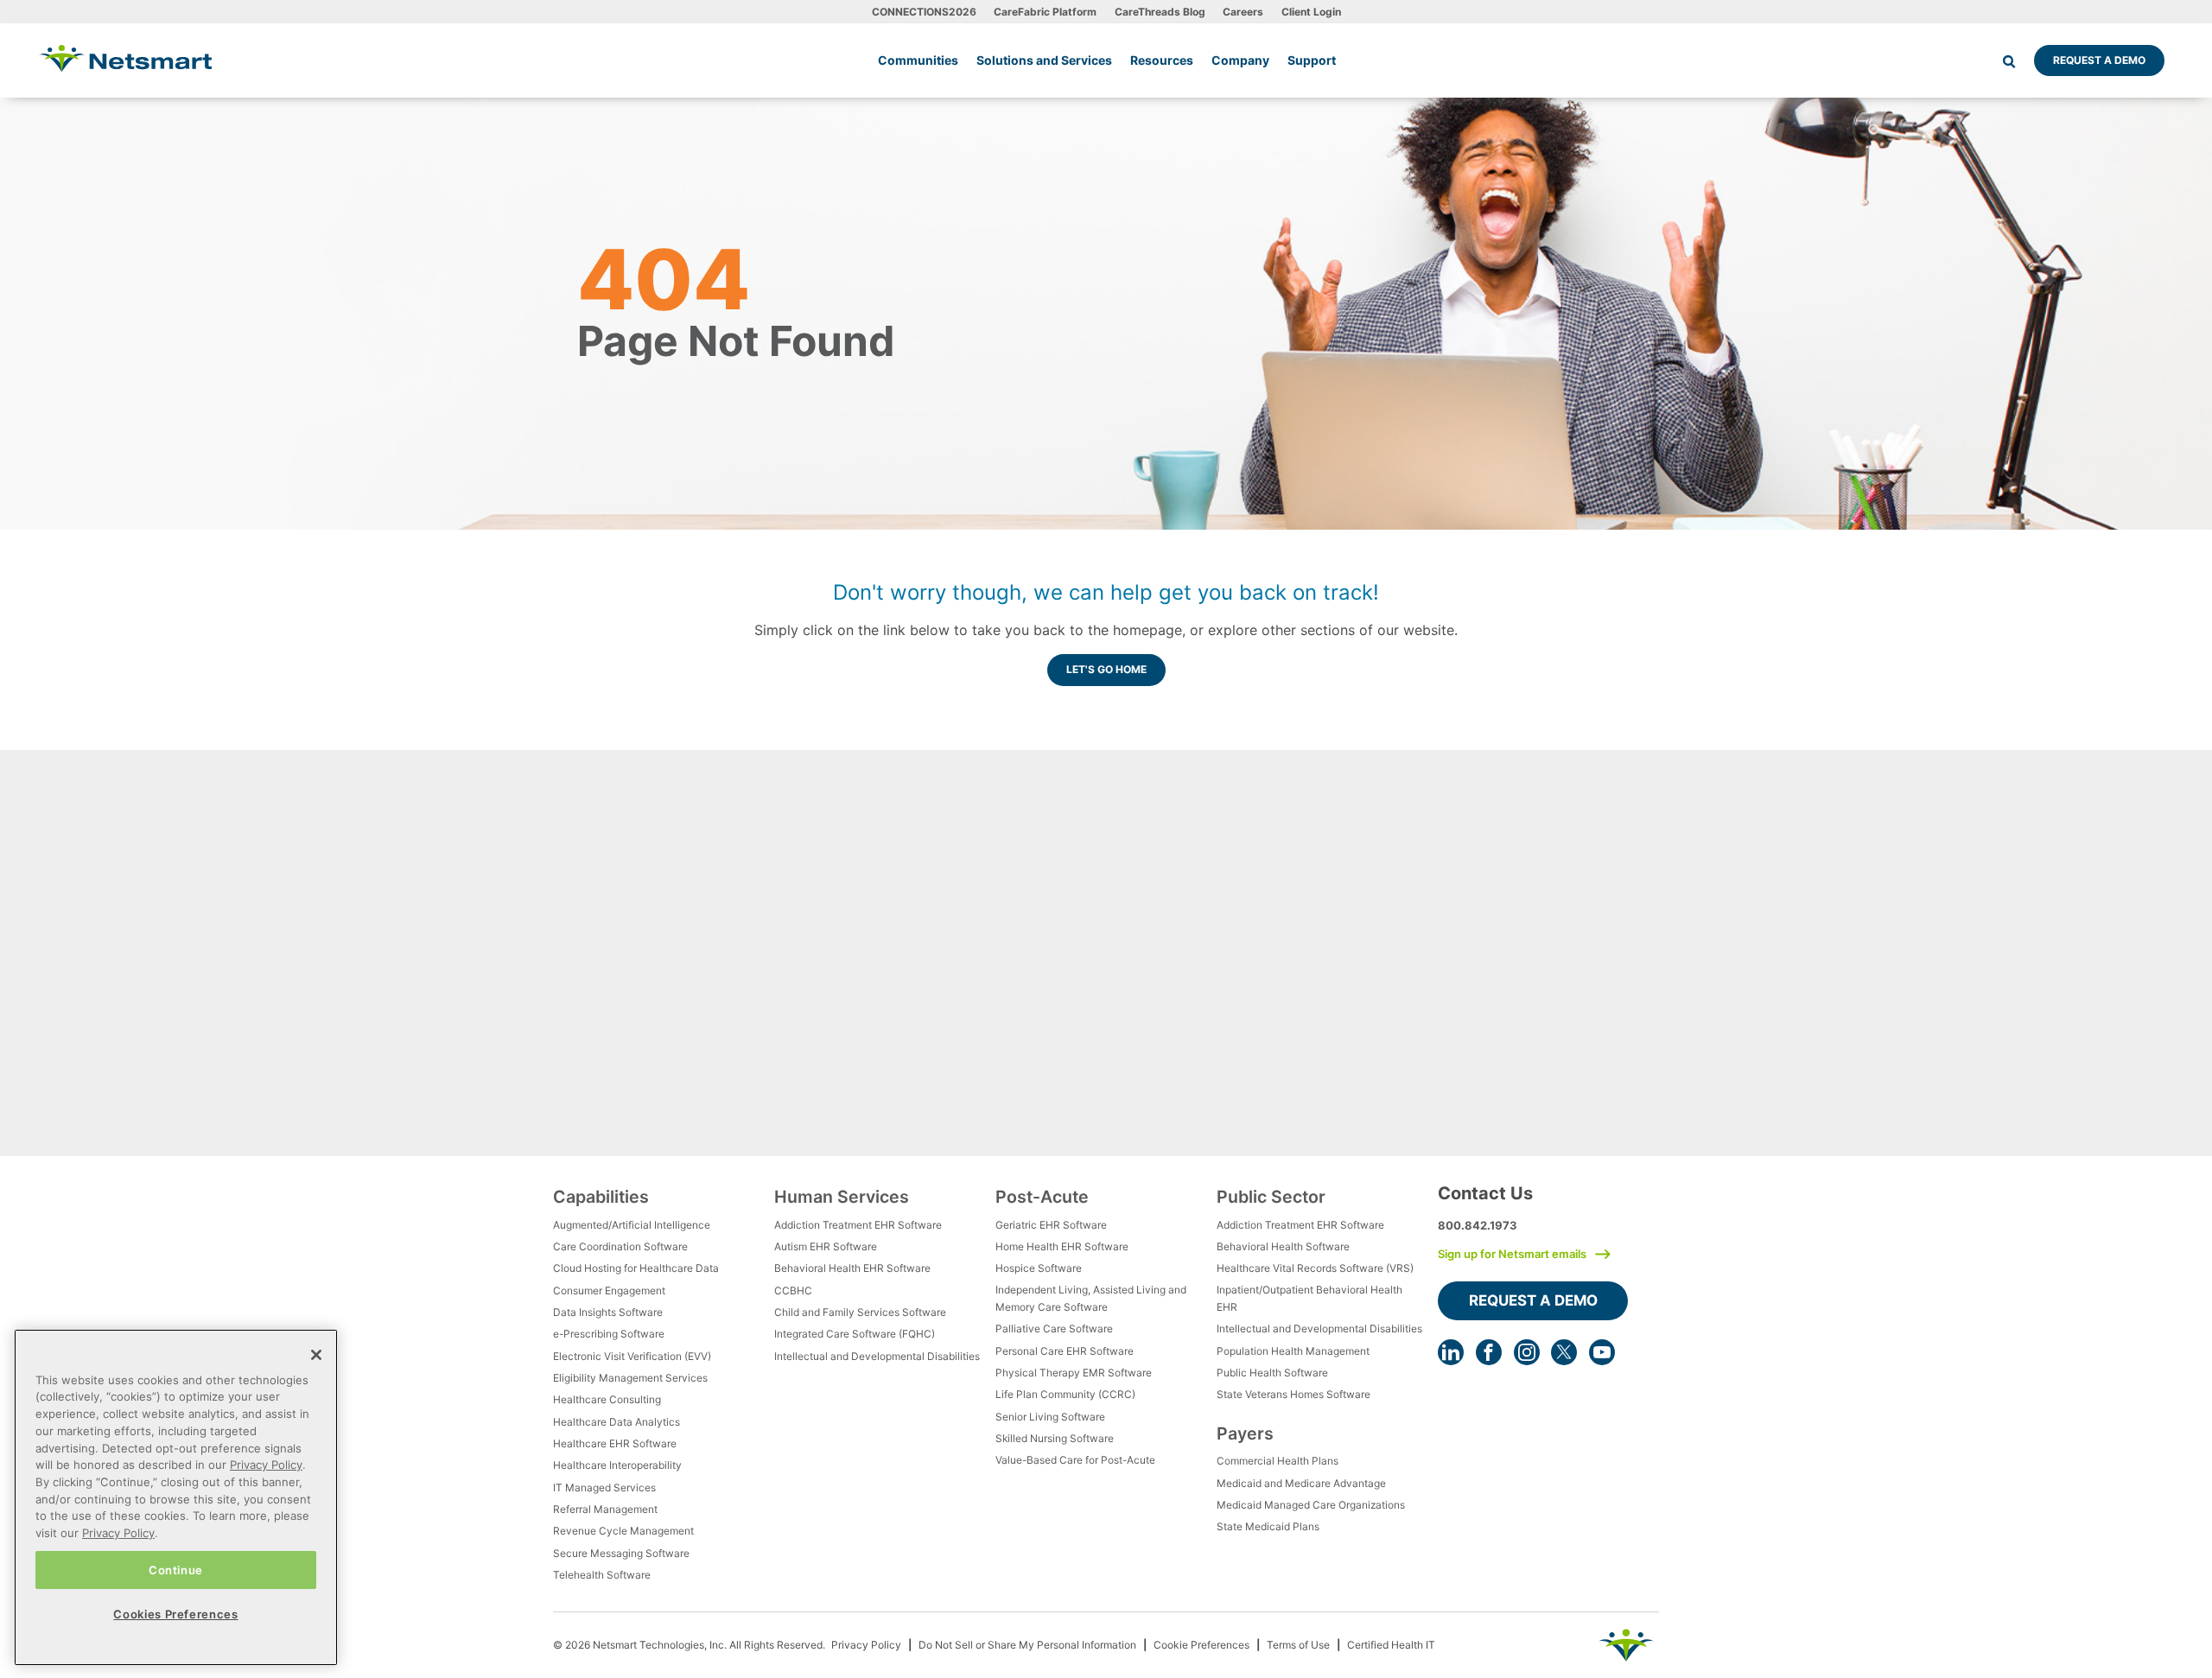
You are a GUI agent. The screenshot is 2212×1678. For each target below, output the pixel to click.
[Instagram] (1527, 1352)
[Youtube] (1602, 1352)
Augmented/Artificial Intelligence (632, 1225)
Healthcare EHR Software (615, 1443)
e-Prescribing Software (609, 1334)
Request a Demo (2099, 60)
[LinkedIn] (1451, 1352)
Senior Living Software (1050, 1417)
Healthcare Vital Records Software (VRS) (1315, 1268)
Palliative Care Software (1054, 1328)
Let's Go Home (1106, 669)
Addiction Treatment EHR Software (858, 1225)
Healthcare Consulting (607, 1399)
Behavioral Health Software (1283, 1246)
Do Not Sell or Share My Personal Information (1027, 1645)
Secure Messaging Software (621, 1553)
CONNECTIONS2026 (924, 12)
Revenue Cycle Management (623, 1531)
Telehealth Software (602, 1575)
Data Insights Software (608, 1312)
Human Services (842, 1197)
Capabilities (601, 1197)
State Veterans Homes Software (1294, 1394)
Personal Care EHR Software (1065, 1351)
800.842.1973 (1478, 1225)
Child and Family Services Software (860, 1312)
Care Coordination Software (620, 1246)
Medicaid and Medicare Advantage (1301, 1483)
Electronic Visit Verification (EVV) (632, 1356)
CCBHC (793, 1290)
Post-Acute (1042, 1197)
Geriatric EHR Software (1051, 1225)
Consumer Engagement (609, 1290)
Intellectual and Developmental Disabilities (877, 1356)
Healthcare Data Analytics (617, 1422)
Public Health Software (1272, 1373)
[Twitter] (1564, 1352)
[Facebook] (1489, 1352)
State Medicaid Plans (1268, 1526)
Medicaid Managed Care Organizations (1311, 1505)
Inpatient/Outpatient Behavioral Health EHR (1309, 1298)
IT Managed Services (604, 1487)
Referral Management (605, 1509)
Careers (1243, 12)
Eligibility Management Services (630, 1378)
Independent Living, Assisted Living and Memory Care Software (1091, 1298)
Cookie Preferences (1201, 1645)
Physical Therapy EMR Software (1074, 1373)
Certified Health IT (1391, 1645)
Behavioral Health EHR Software (852, 1268)
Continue (176, 1569)
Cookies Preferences (175, 1614)
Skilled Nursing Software (1055, 1438)
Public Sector (1271, 1197)
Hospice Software (1039, 1268)
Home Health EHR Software (1062, 1246)
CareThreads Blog (1160, 12)
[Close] (316, 1355)
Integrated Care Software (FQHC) (855, 1334)
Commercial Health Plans (1278, 1461)
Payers (1245, 1433)
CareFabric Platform (1045, 12)
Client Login (1311, 12)
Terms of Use (1298, 1645)
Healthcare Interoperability (617, 1465)
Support (1312, 60)
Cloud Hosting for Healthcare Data (636, 1268)
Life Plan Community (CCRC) (1065, 1394)
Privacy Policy (866, 1645)
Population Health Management (1293, 1351)
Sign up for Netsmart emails (1512, 1254)
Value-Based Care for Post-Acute (1075, 1460)
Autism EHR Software (826, 1246)
